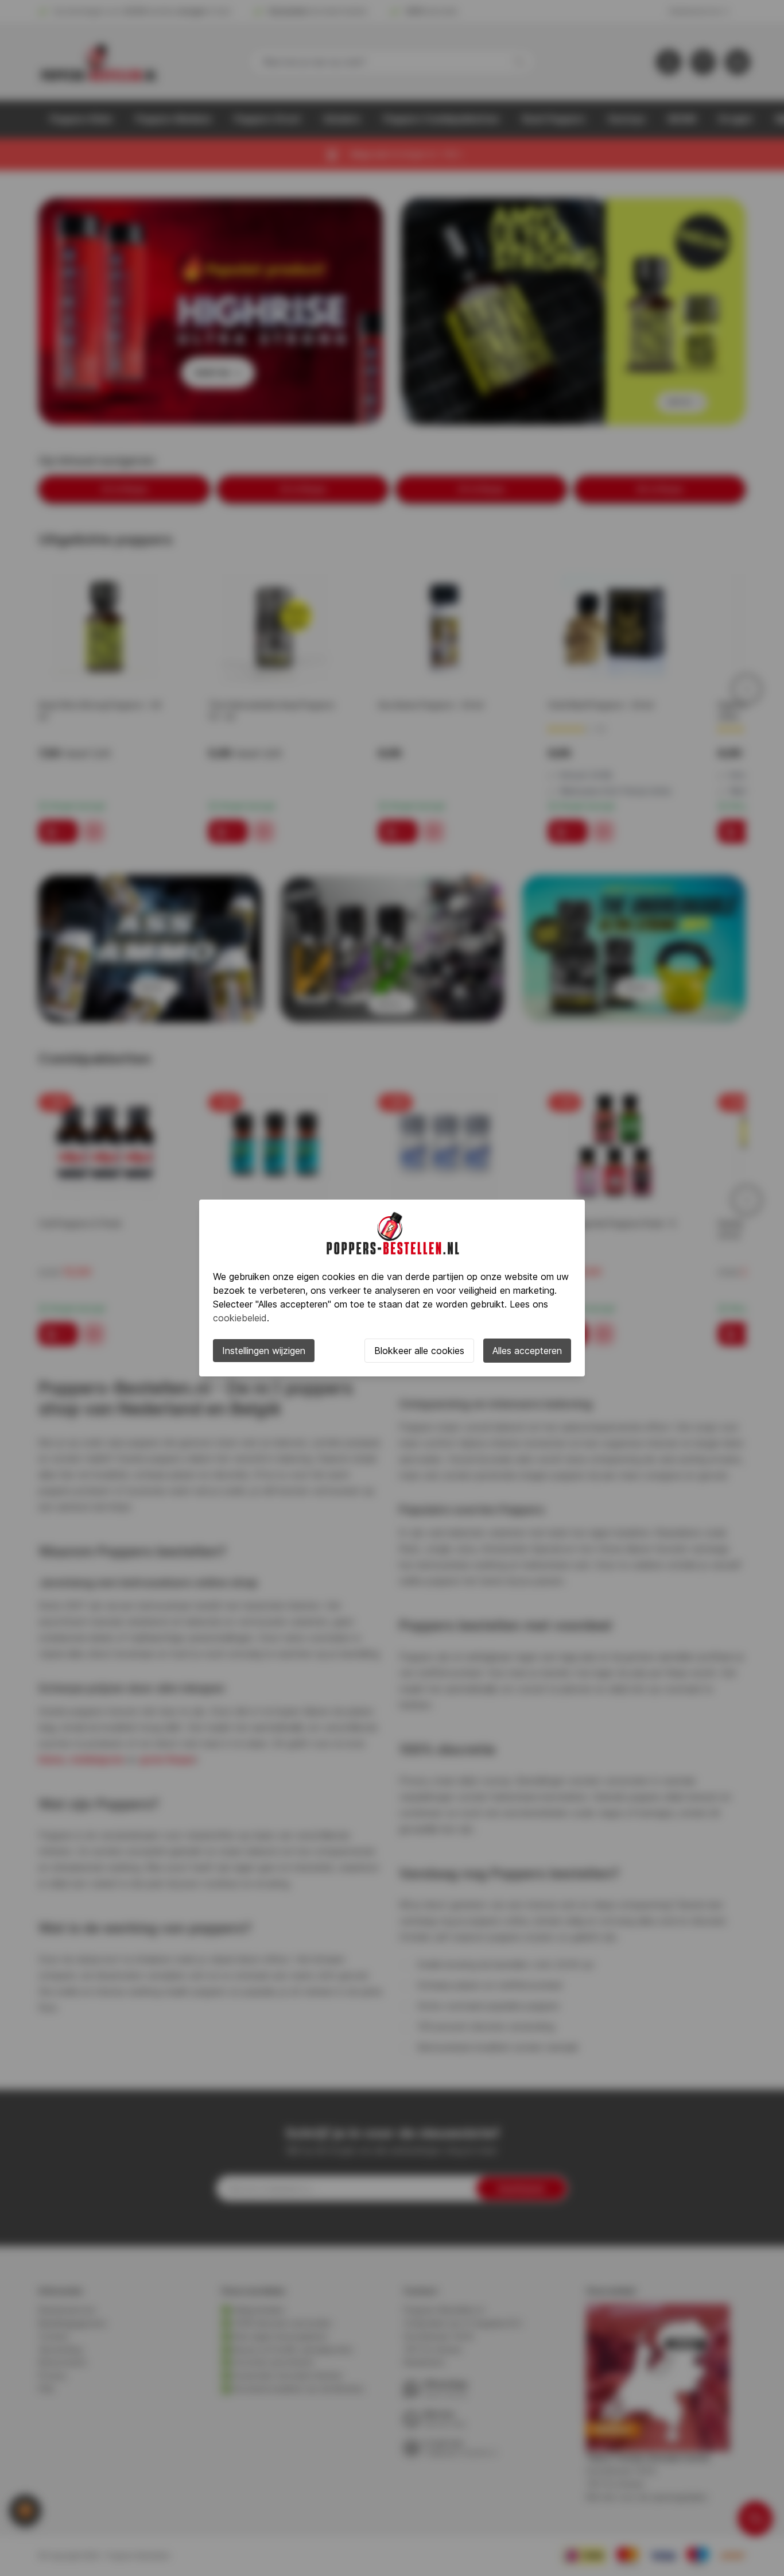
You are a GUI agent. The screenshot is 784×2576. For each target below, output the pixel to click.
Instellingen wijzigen (264, 1351)
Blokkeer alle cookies (419, 1351)
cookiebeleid (240, 1318)
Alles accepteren (527, 1351)
